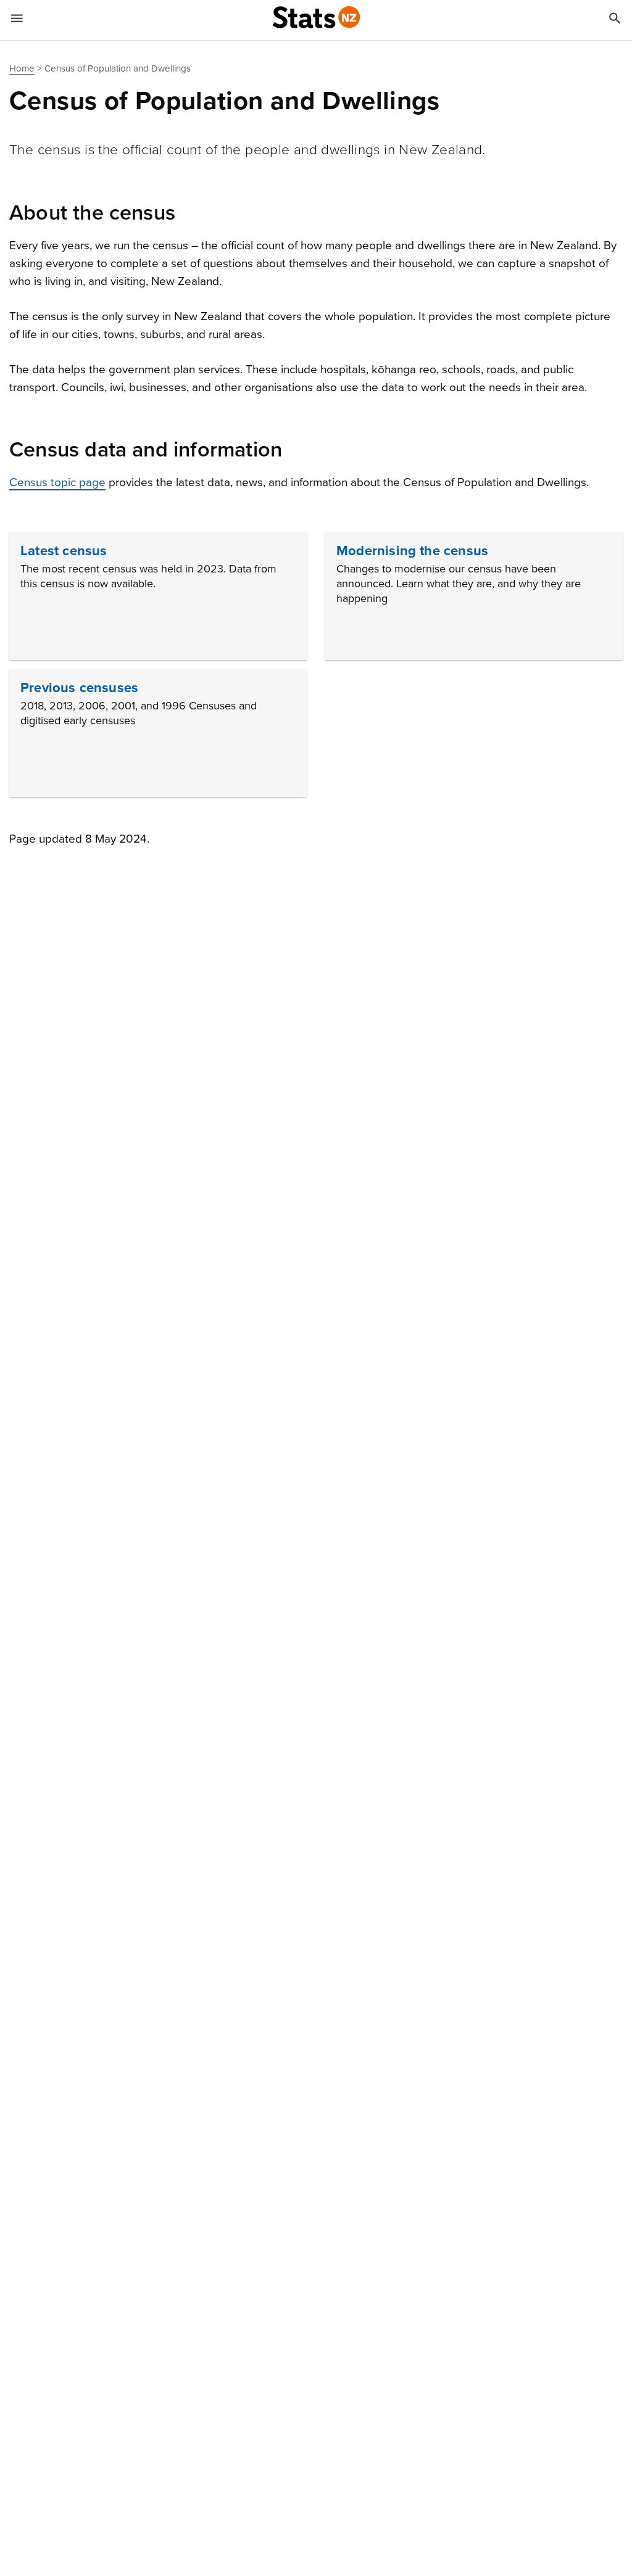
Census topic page (57, 482)
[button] (158, 596)
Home (22, 68)
